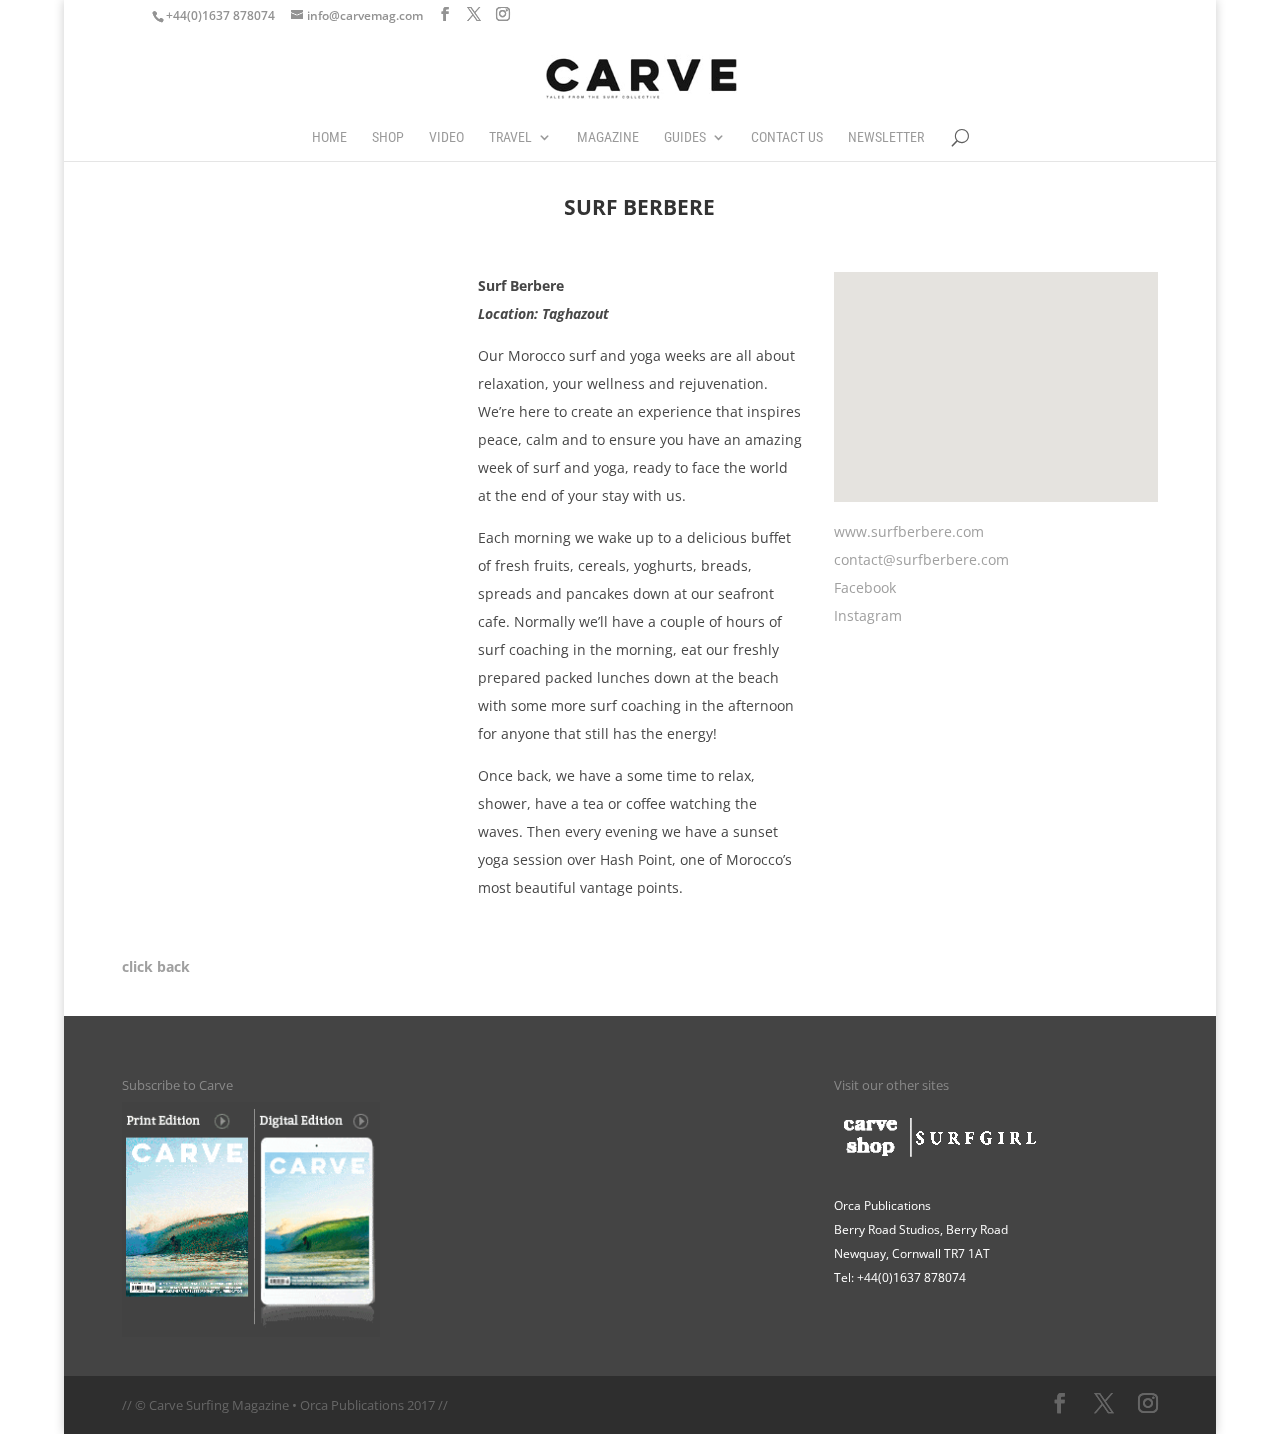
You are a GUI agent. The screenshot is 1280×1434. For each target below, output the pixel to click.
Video (446, 137)
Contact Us (787, 137)
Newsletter (886, 137)
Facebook (865, 587)
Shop (388, 137)
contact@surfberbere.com (921, 559)
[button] (915, 396)
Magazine (608, 137)
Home (329, 137)
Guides (685, 137)
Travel (510, 137)
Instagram (868, 615)
